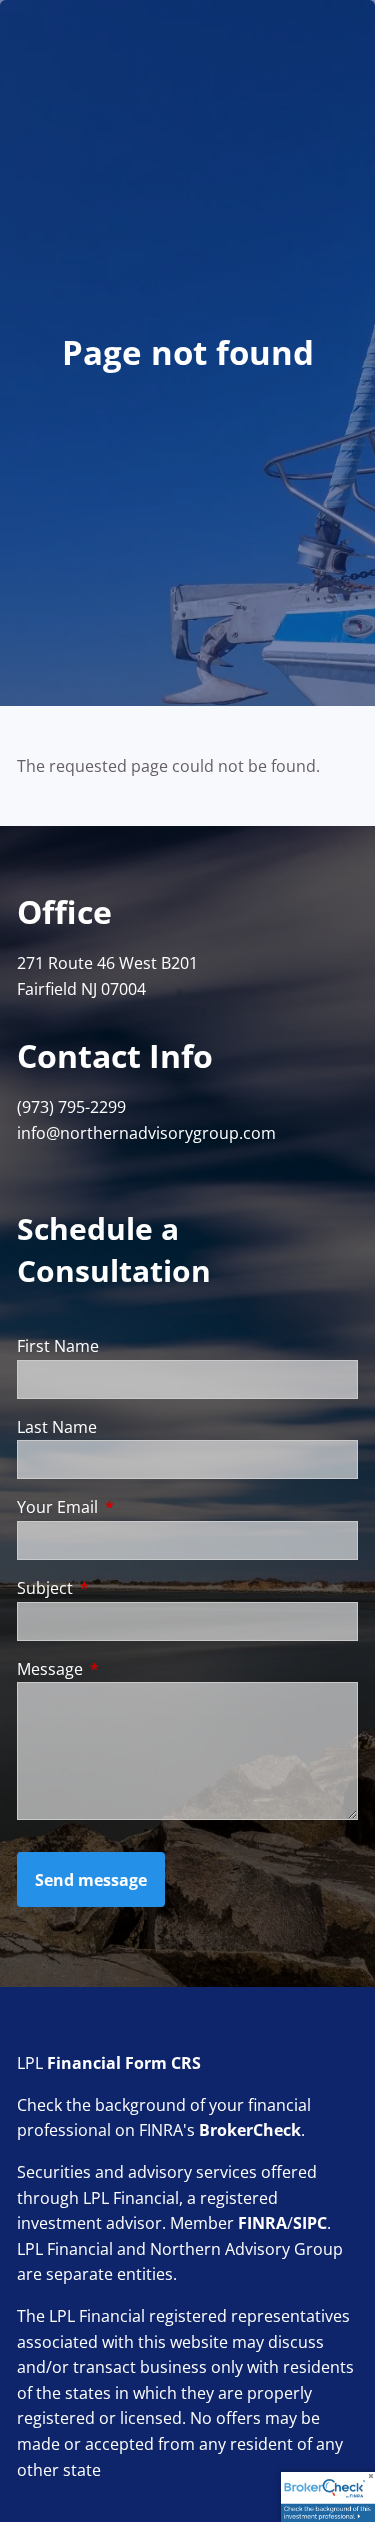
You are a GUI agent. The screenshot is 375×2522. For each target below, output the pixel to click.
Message (130, 1669)
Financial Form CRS (124, 2063)
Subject (125, 1588)
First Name (58, 1346)
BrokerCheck (250, 2130)
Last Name (57, 1427)
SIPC (310, 2223)
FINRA (262, 2223)
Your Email (138, 1507)
